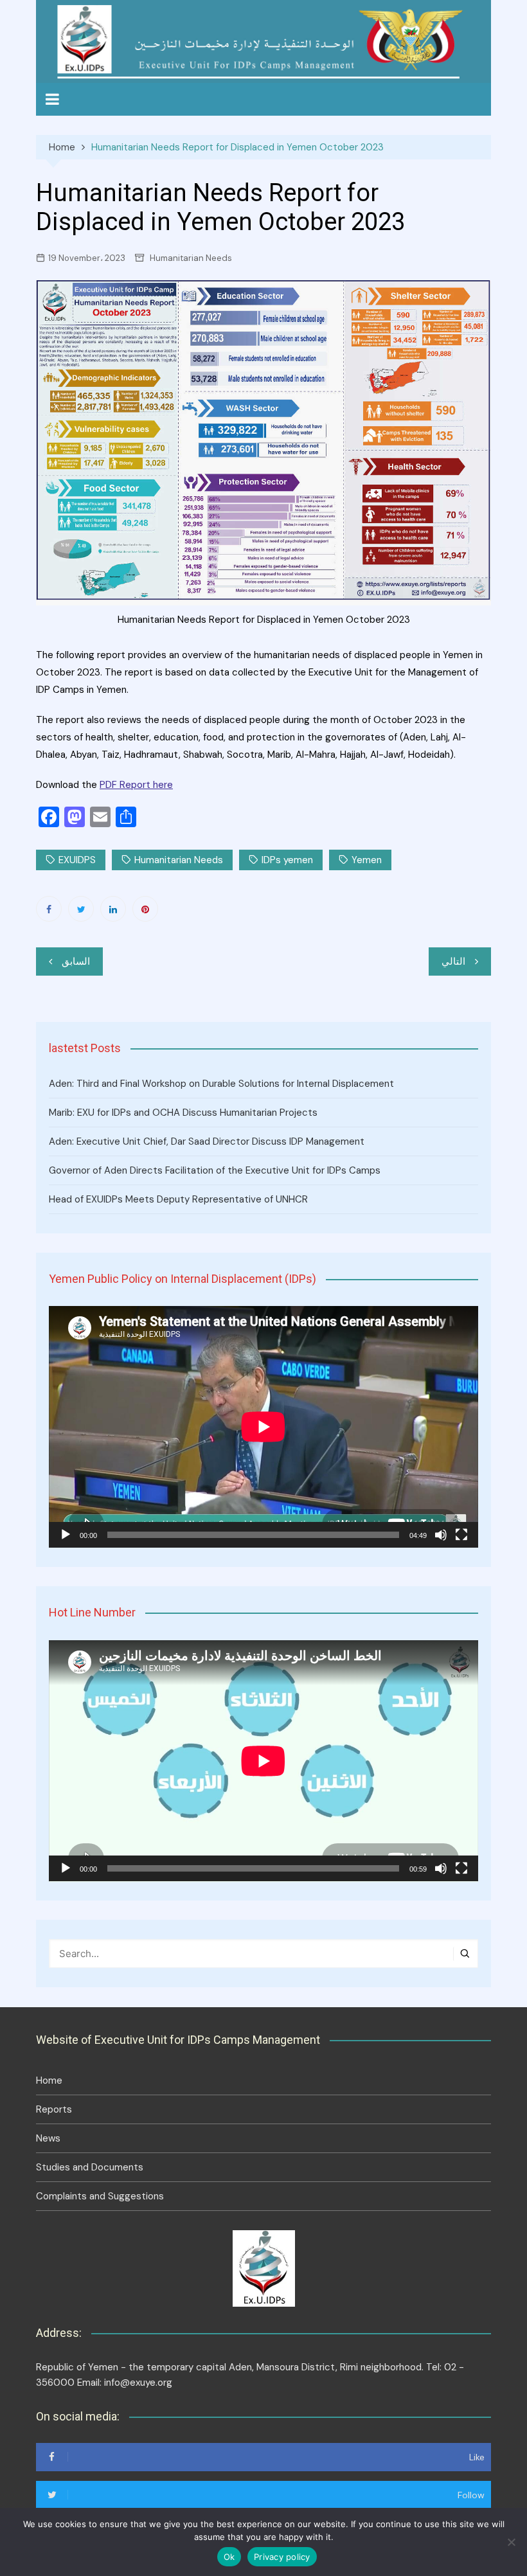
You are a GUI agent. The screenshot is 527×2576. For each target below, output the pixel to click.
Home (49, 2080)
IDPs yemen (287, 860)
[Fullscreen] (461, 1535)
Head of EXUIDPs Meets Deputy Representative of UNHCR (178, 1199)
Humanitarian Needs (191, 258)
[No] (511, 2542)
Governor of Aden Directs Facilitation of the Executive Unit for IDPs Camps (215, 1170)
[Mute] (441, 1535)
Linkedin (113, 909)
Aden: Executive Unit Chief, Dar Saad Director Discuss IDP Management (207, 1141)
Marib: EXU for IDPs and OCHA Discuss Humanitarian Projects (183, 1113)
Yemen (367, 860)
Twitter (81, 909)
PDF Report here (136, 785)
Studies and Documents (90, 2167)
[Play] (66, 1535)
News (48, 2138)
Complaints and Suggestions (100, 2196)
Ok (229, 2557)
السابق (76, 962)
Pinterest (145, 909)
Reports (54, 2109)
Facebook (49, 909)
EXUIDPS (77, 860)
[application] (263, 1427)
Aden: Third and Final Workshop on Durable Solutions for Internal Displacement (221, 1084)
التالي (453, 962)
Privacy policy (282, 2557)
